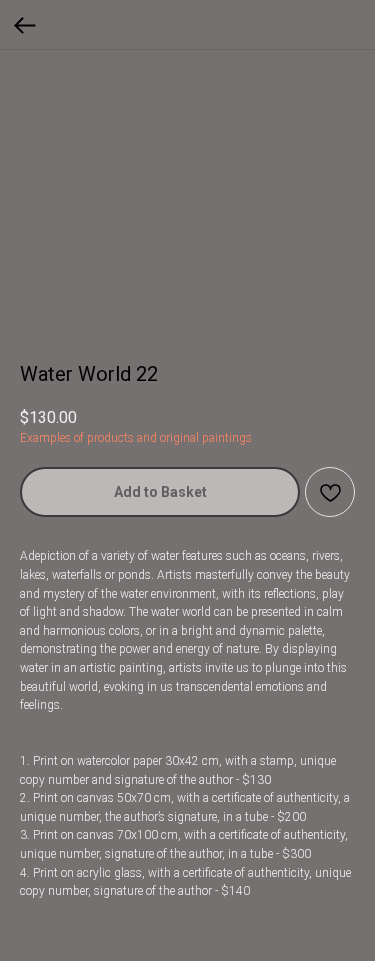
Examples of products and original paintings (136, 438)
